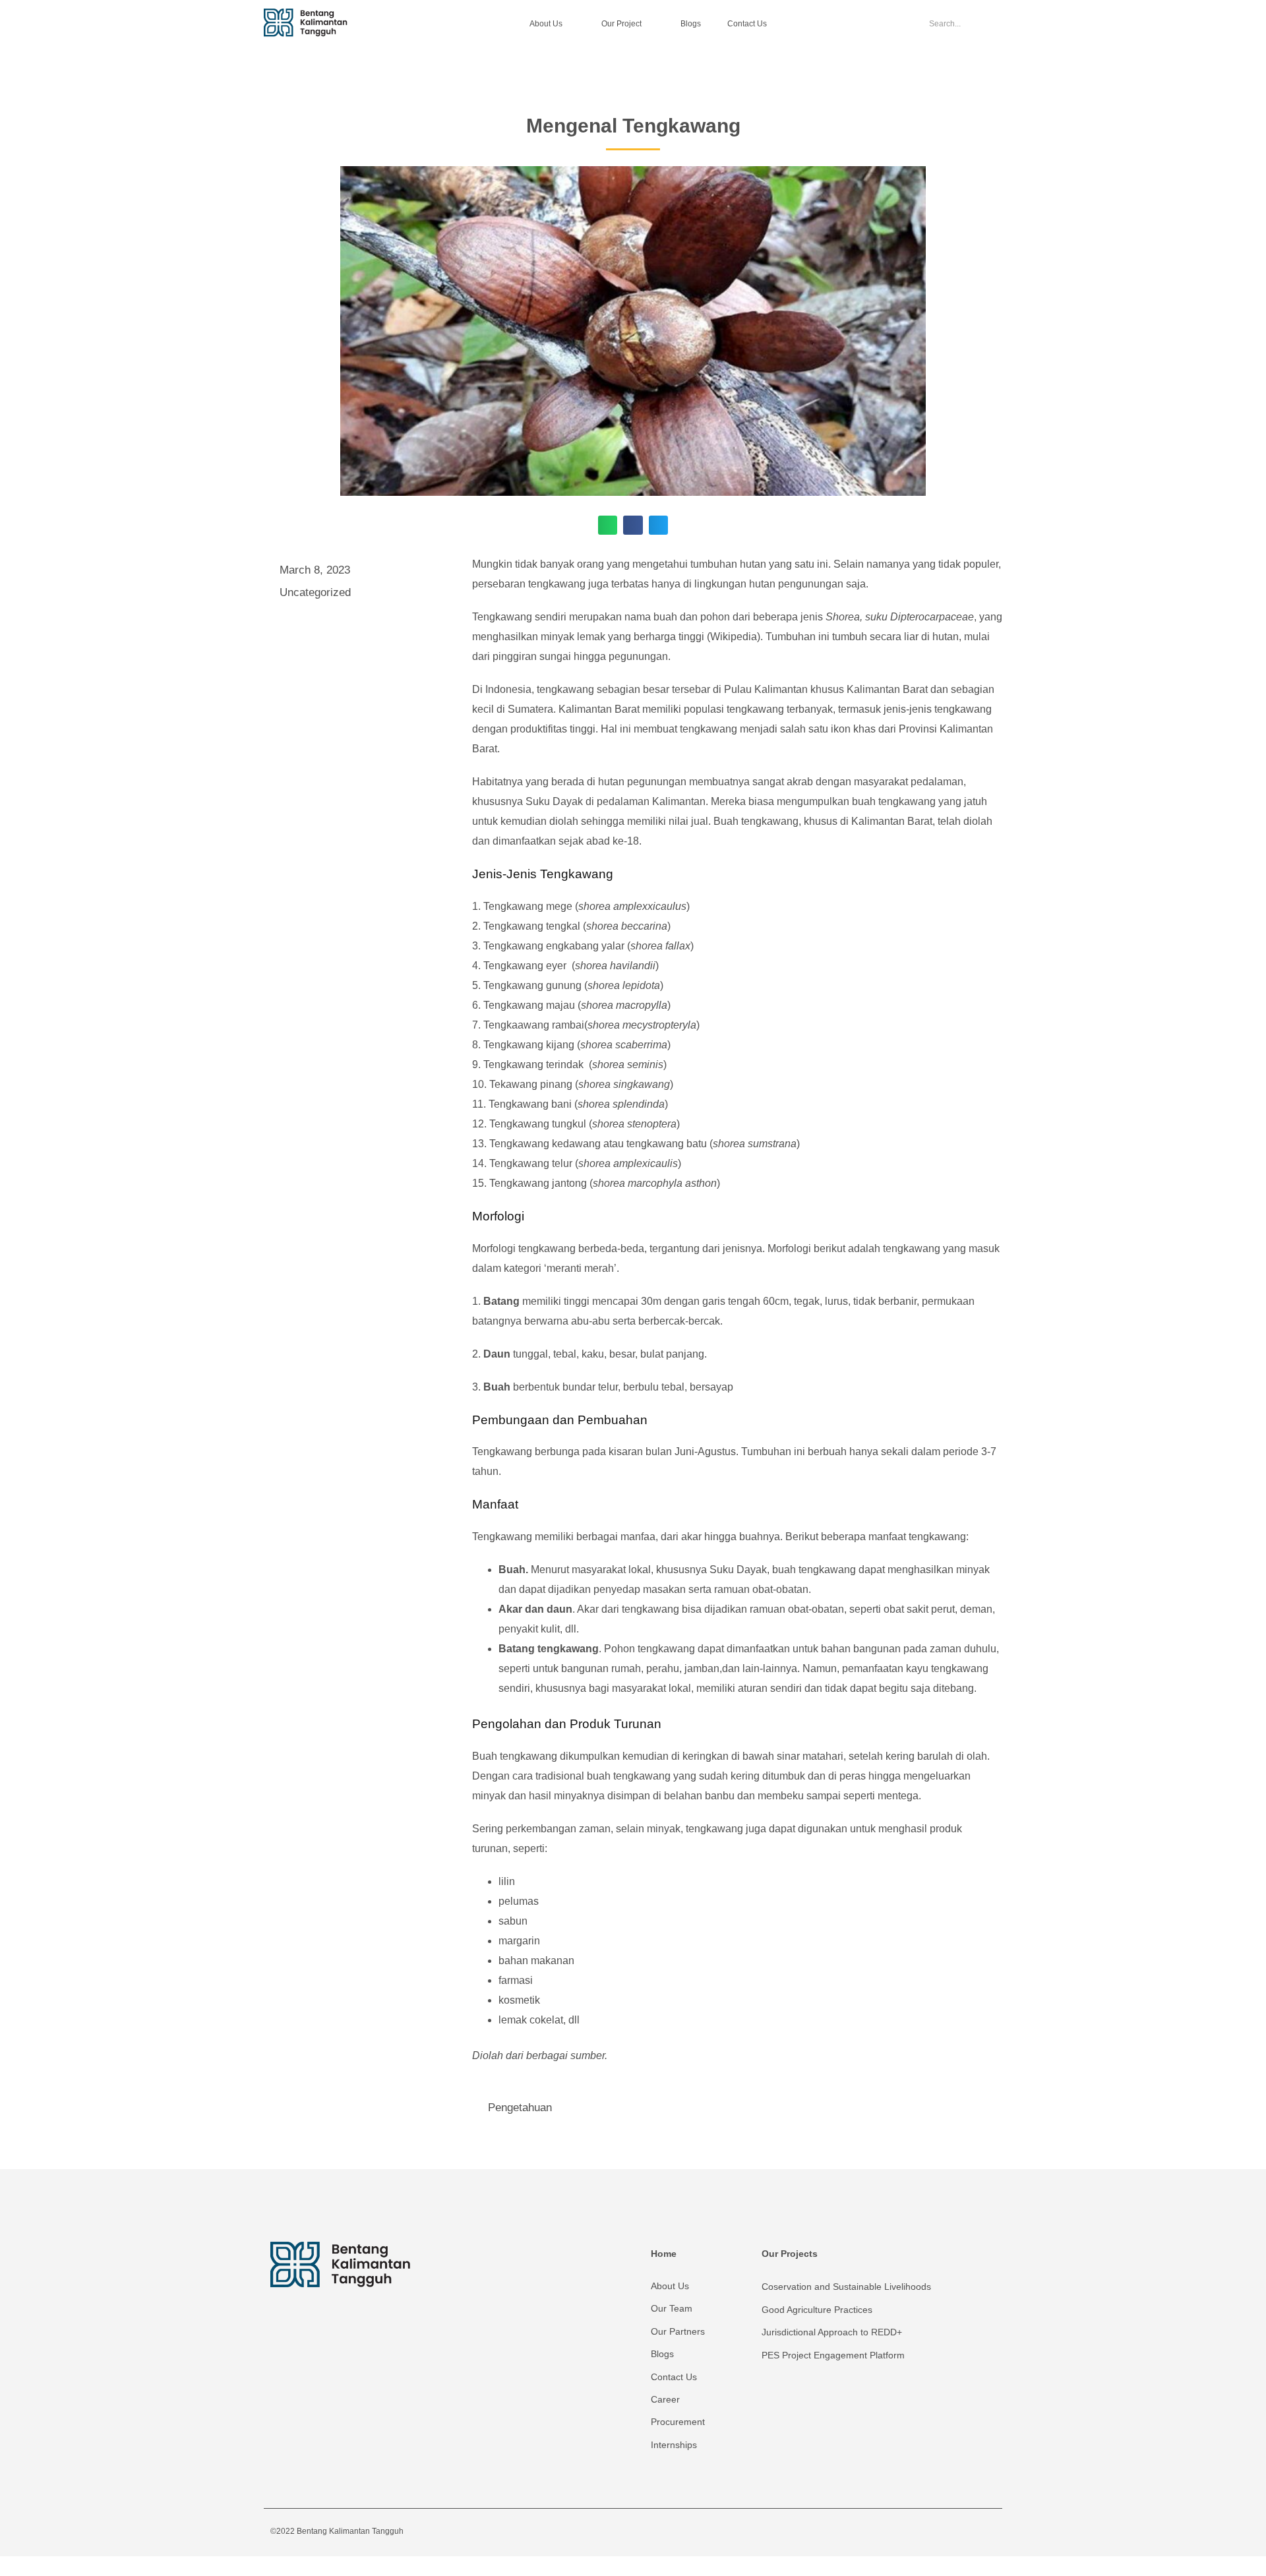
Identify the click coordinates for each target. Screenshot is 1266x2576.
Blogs (691, 24)
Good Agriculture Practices (817, 2310)
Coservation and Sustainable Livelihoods (846, 2287)
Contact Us (747, 24)
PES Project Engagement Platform (833, 2355)
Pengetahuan (520, 2108)
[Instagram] (930, 2525)
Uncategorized (315, 592)
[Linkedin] (984, 2525)
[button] (608, 525)
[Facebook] (903, 2525)
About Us (546, 24)
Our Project (621, 24)
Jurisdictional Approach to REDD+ (832, 2332)
